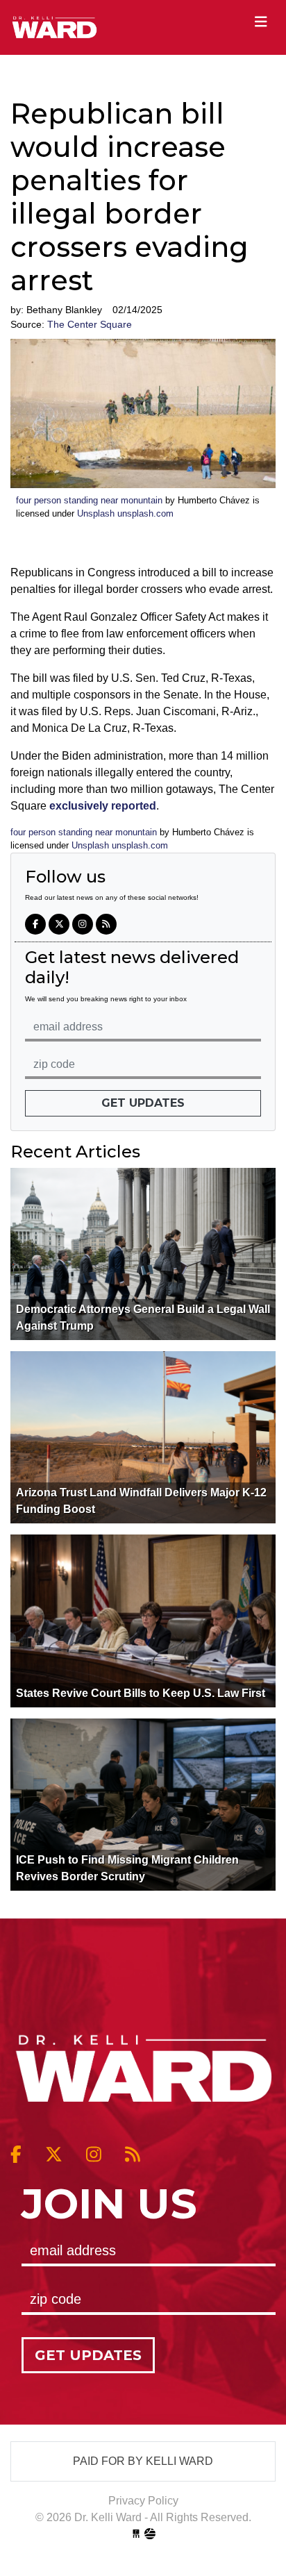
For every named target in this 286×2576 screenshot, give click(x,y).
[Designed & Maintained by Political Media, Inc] (136, 2534)
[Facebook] (35, 924)
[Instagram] (83, 924)
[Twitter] (59, 924)
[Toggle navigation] (261, 22)
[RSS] (106, 924)
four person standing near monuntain (89, 500)
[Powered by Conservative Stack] (150, 2534)
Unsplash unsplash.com (125, 513)
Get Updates (143, 1103)
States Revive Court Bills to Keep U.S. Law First (141, 1693)
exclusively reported (103, 806)
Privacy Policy (143, 2501)
